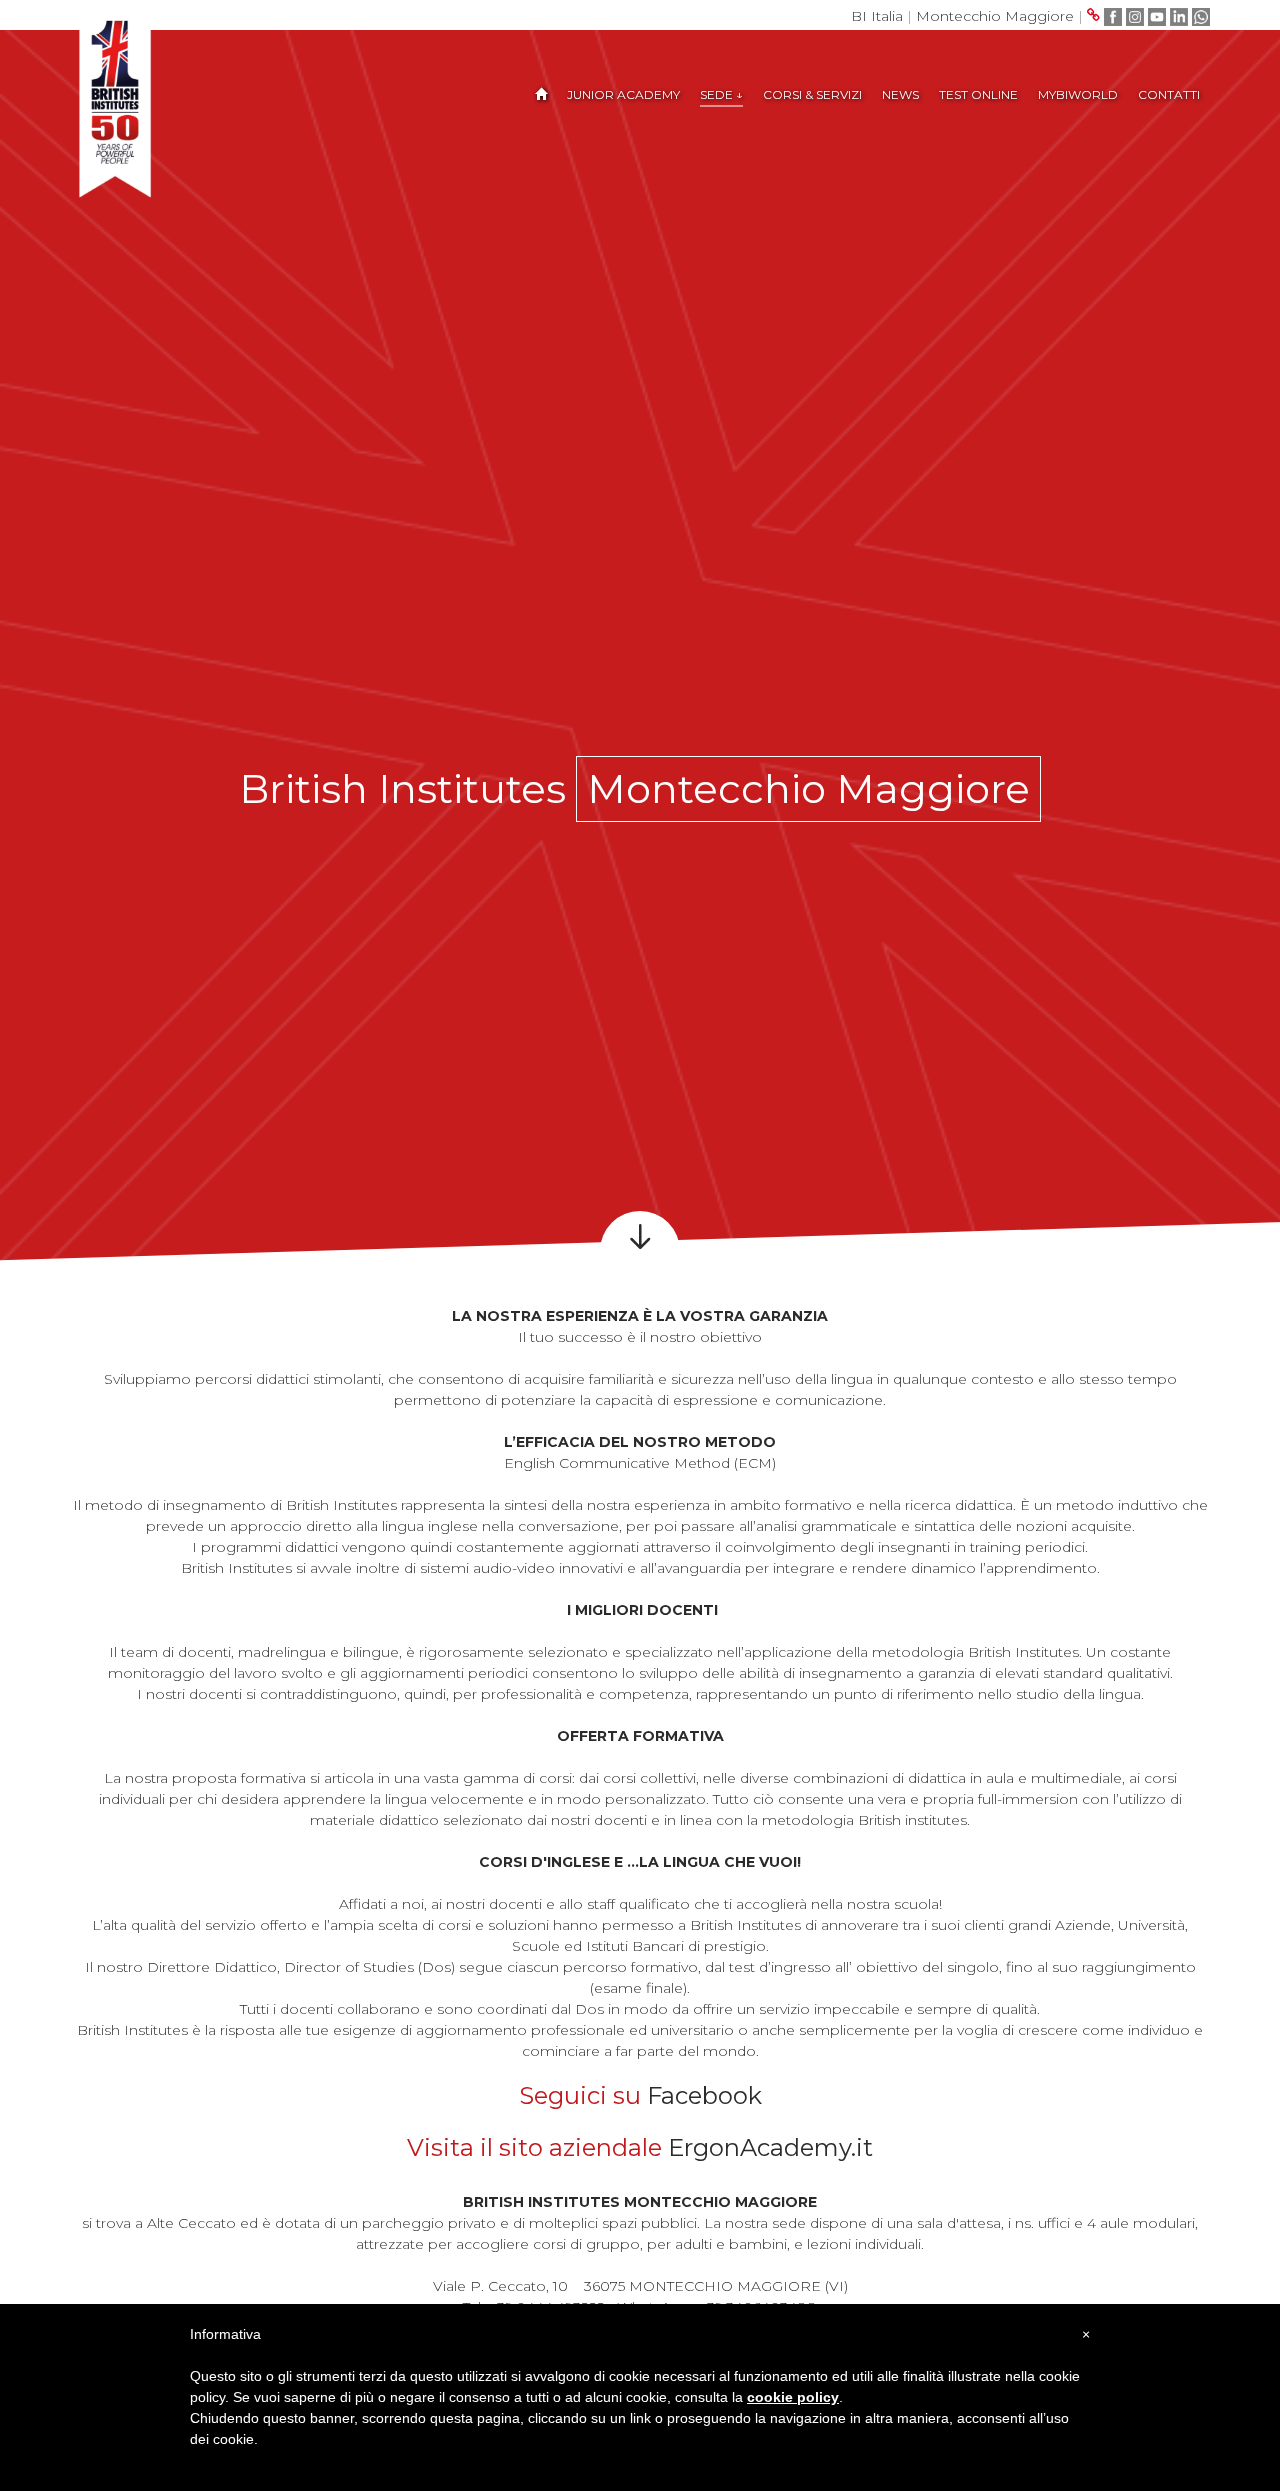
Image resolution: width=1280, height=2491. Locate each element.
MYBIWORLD (1078, 94)
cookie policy (793, 2397)
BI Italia (877, 16)
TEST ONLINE (978, 94)
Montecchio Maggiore (995, 16)
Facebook (704, 2095)
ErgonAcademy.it (770, 2147)
